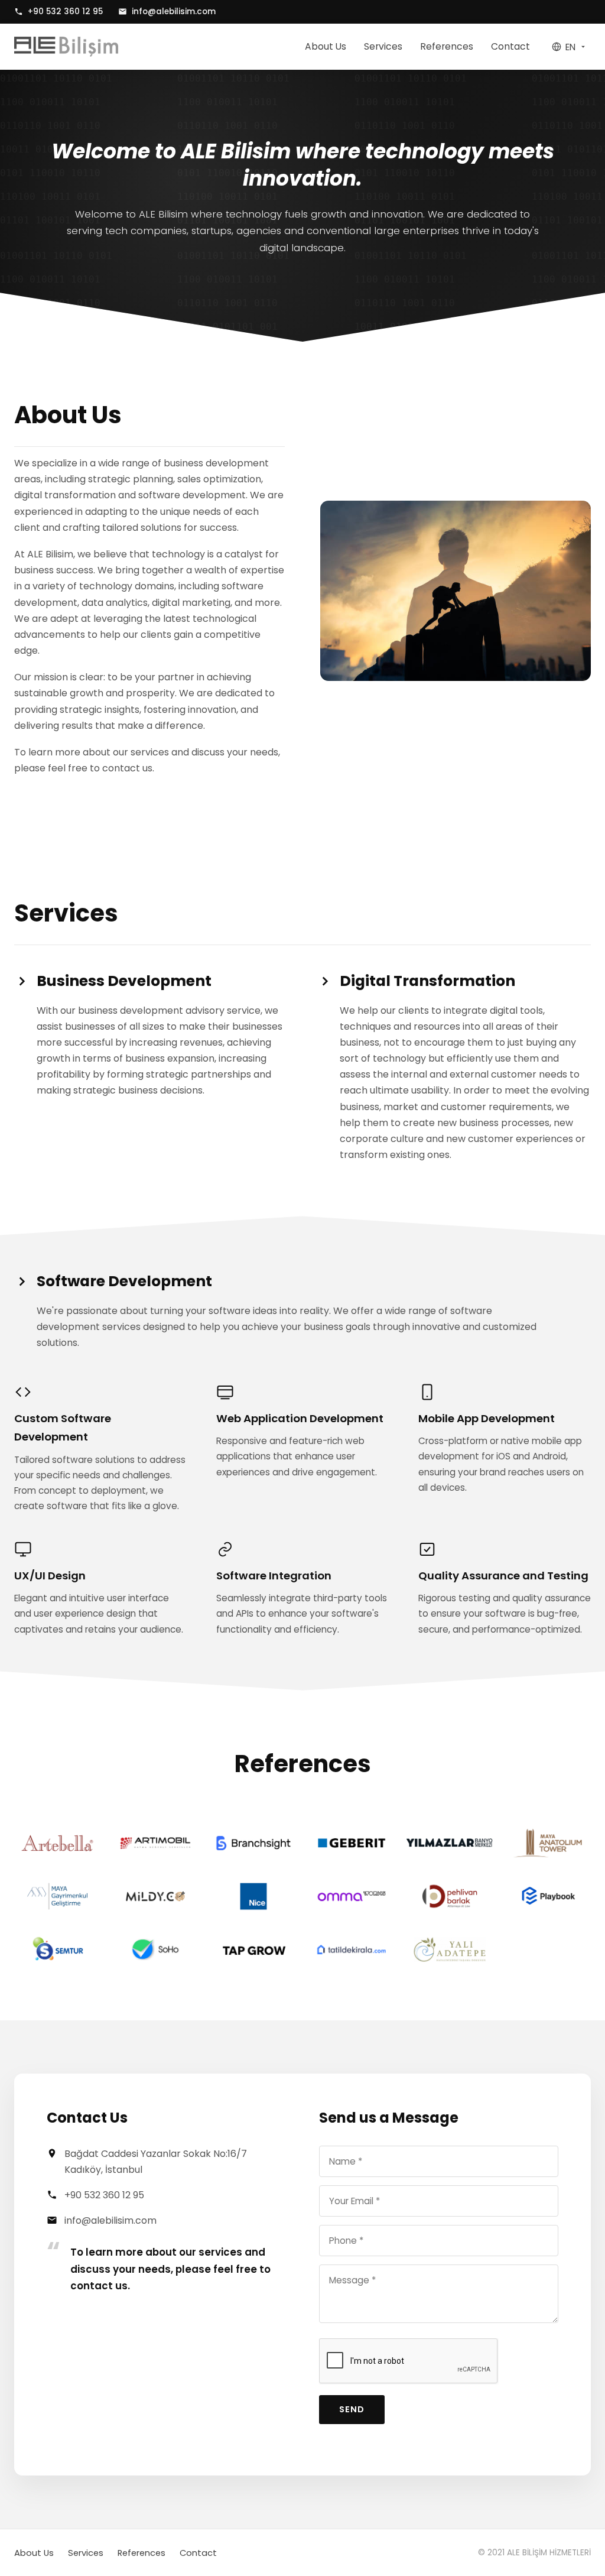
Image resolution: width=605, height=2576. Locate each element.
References (447, 46)
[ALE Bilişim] (66, 47)
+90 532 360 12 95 (65, 12)
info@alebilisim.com (174, 12)
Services (383, 46)
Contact (510, 46)
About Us (326, 46)
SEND (352, 2409)
